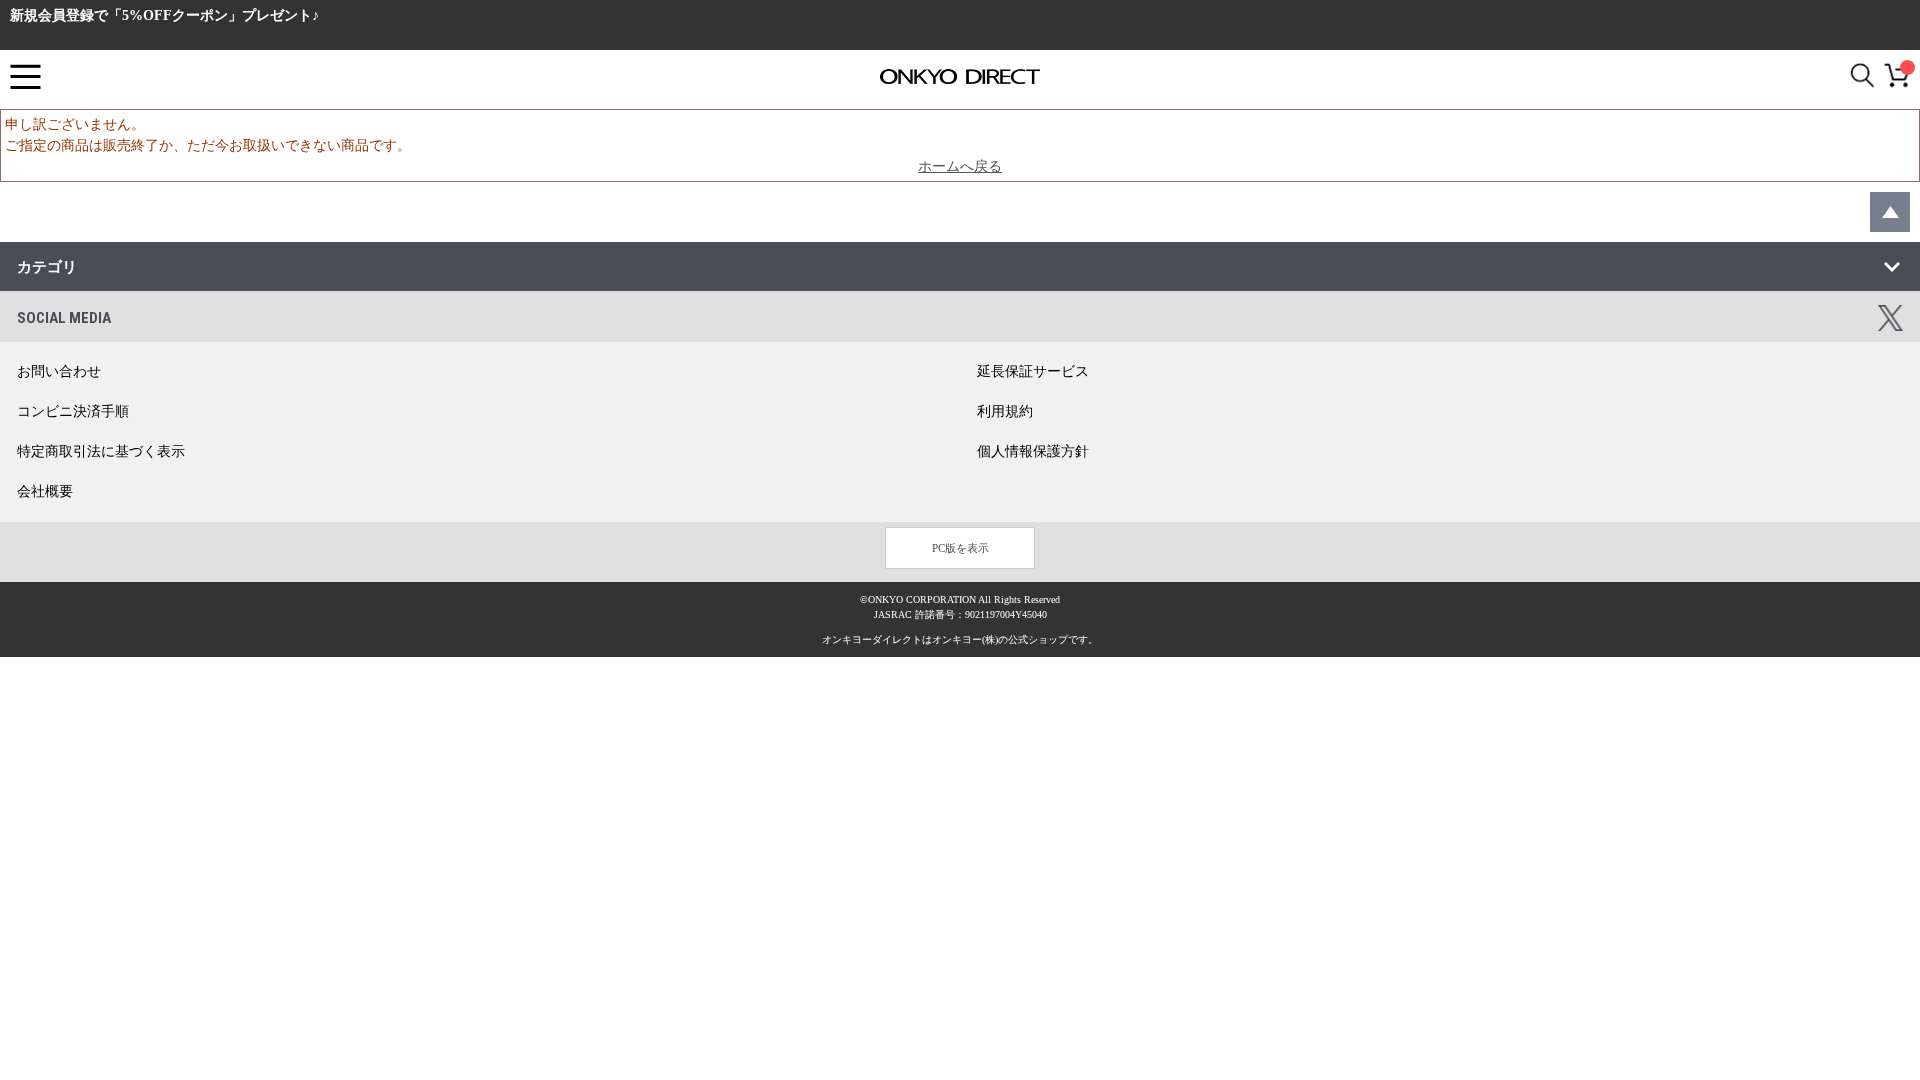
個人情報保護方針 (1033, 451)
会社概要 (45, 491)
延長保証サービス (1033, 371)
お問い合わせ (59, 371)
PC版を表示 (960, 548)
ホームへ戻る (960, 166)
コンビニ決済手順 (73, 411)
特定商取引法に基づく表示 (101, 451)
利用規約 (1005, 411)
